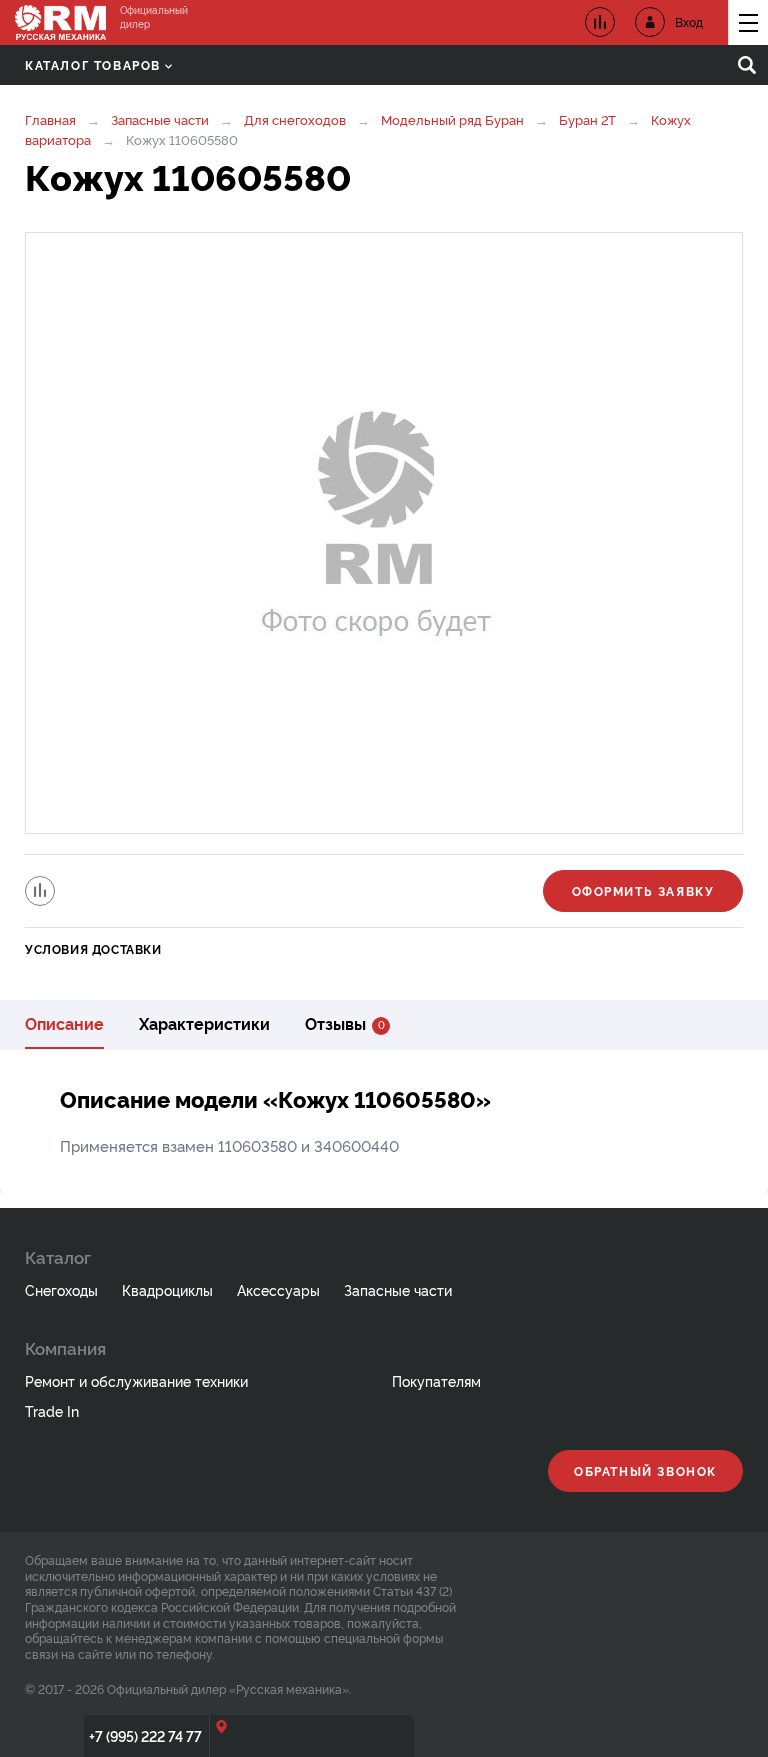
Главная (50, 119)
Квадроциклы (167, 1289)
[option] (384, 533)
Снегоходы (61, 1289)
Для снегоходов (295, 119)
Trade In (52, 1410)
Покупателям (436, 1380)
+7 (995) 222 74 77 (145, 1735)
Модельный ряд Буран (452, 119)
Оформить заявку (643, 890)
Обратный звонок (645, 1470)
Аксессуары (278, 1289)
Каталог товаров (93, 64)
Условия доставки (93, 948)
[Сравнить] (40, 891)
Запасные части (160, 119)
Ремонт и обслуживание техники (136, 1380)
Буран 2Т (587, 119)
